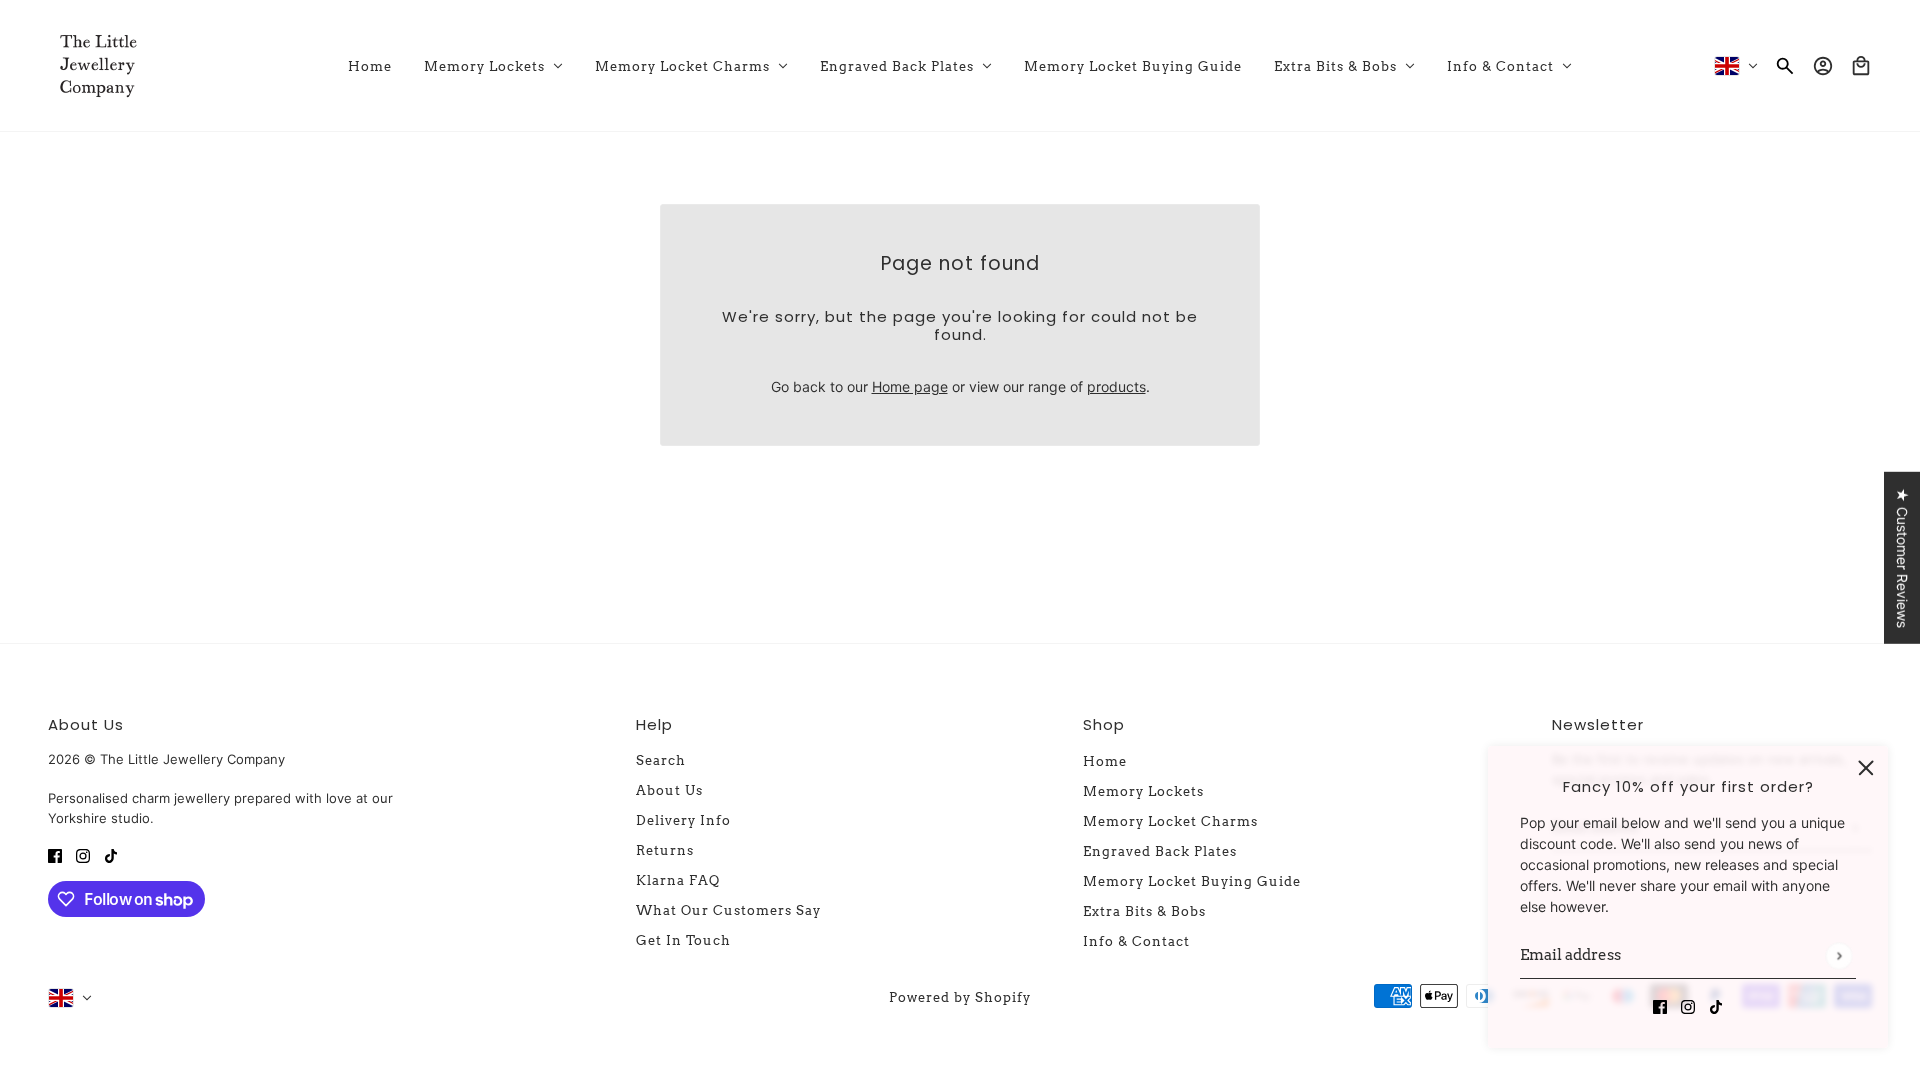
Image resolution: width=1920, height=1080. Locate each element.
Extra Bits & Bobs (1144, 911)
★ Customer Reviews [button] (1902, 558)
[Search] (1785, 66)
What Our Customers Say (728, 910)
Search (661, 760)
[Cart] (1861, 66)
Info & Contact (1136, 941)
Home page (910, 386)
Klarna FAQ (678, 880)
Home (1105, 761)
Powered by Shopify (960, 997)
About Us (669, 790)
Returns (665, 850)
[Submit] (1838, 955)
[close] (1866, 768)
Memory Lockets (1143, 791)
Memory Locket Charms (1170, 821)
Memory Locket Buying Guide (1192, 881)
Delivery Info (683, 820)
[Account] (1823, 66)
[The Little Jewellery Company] (98, 66)
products (1116, 386)
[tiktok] (1716, 1005)
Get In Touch (683, 940)
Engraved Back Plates (1160, 851)
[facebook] (1660, 1005)
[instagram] (1688, 1005)
